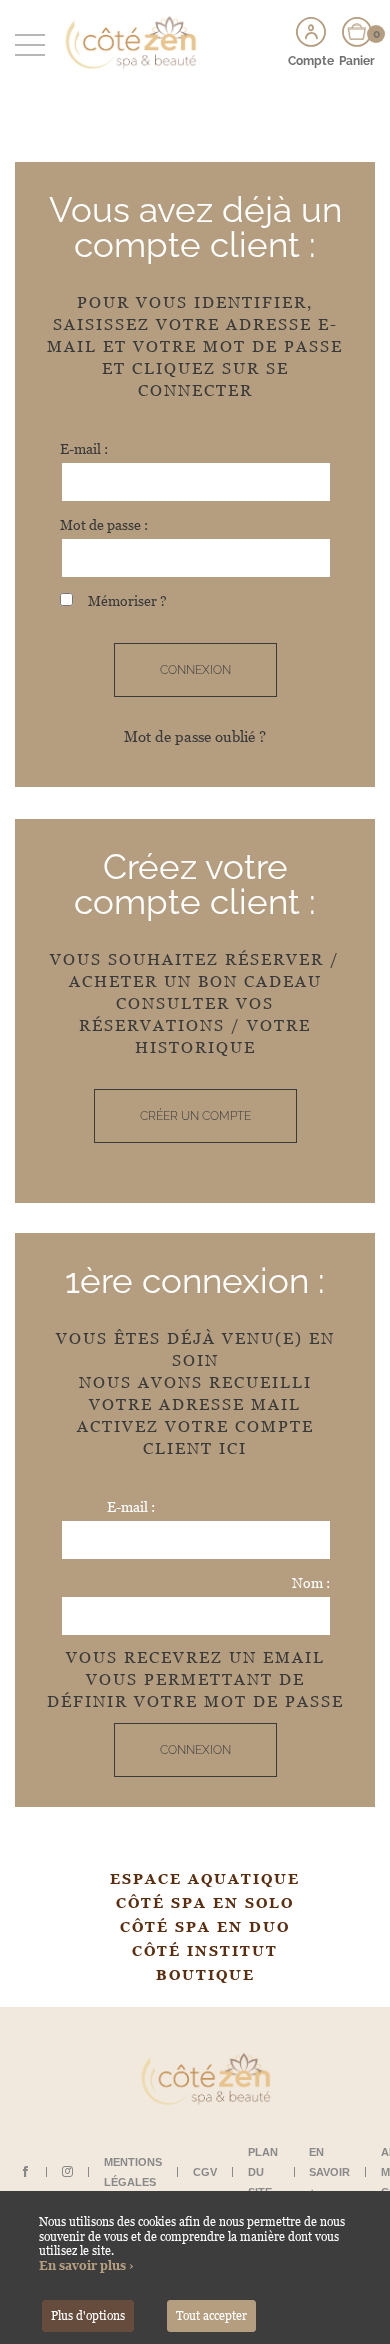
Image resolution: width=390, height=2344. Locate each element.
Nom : (311, 1583)
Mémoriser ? (127, 601)
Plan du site (263, 2172)
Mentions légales (133, 2172)
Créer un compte (195, 1116)
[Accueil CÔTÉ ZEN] (125, 42)
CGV (205, 2172)
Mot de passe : (104, 525)
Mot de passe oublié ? (195, 736)
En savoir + (329, 2172)
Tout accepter (211, 2316)
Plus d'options (88, 2316)
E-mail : (84, 449)
